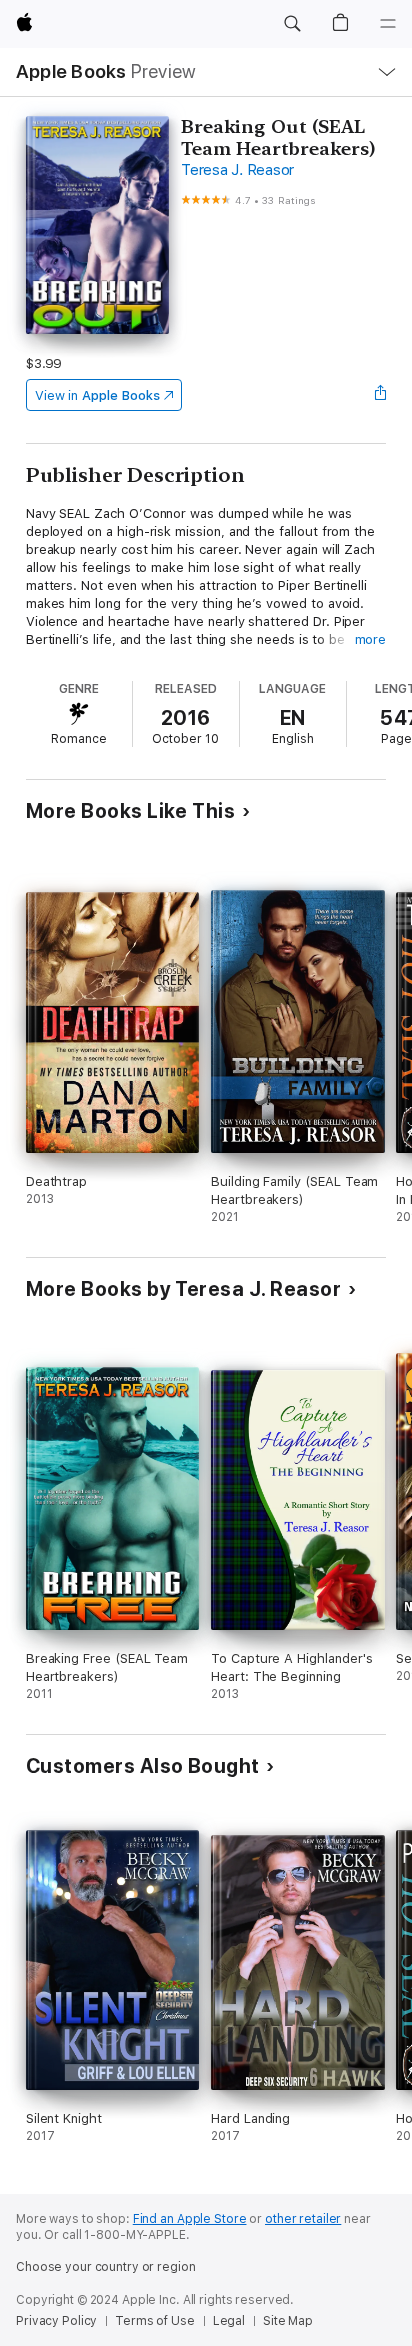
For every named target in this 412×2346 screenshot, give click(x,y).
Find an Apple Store (190, 2219)
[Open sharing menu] (380, 395)
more (371, 639)
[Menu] (388, 24)
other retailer (303, 2219)
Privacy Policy (56, 2321)
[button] (292, 24)
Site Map (288, 2321)
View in (97, 395)
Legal (229, 2321)
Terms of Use (155, 2321)
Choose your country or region (106, 2267)
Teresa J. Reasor (237, 170)
